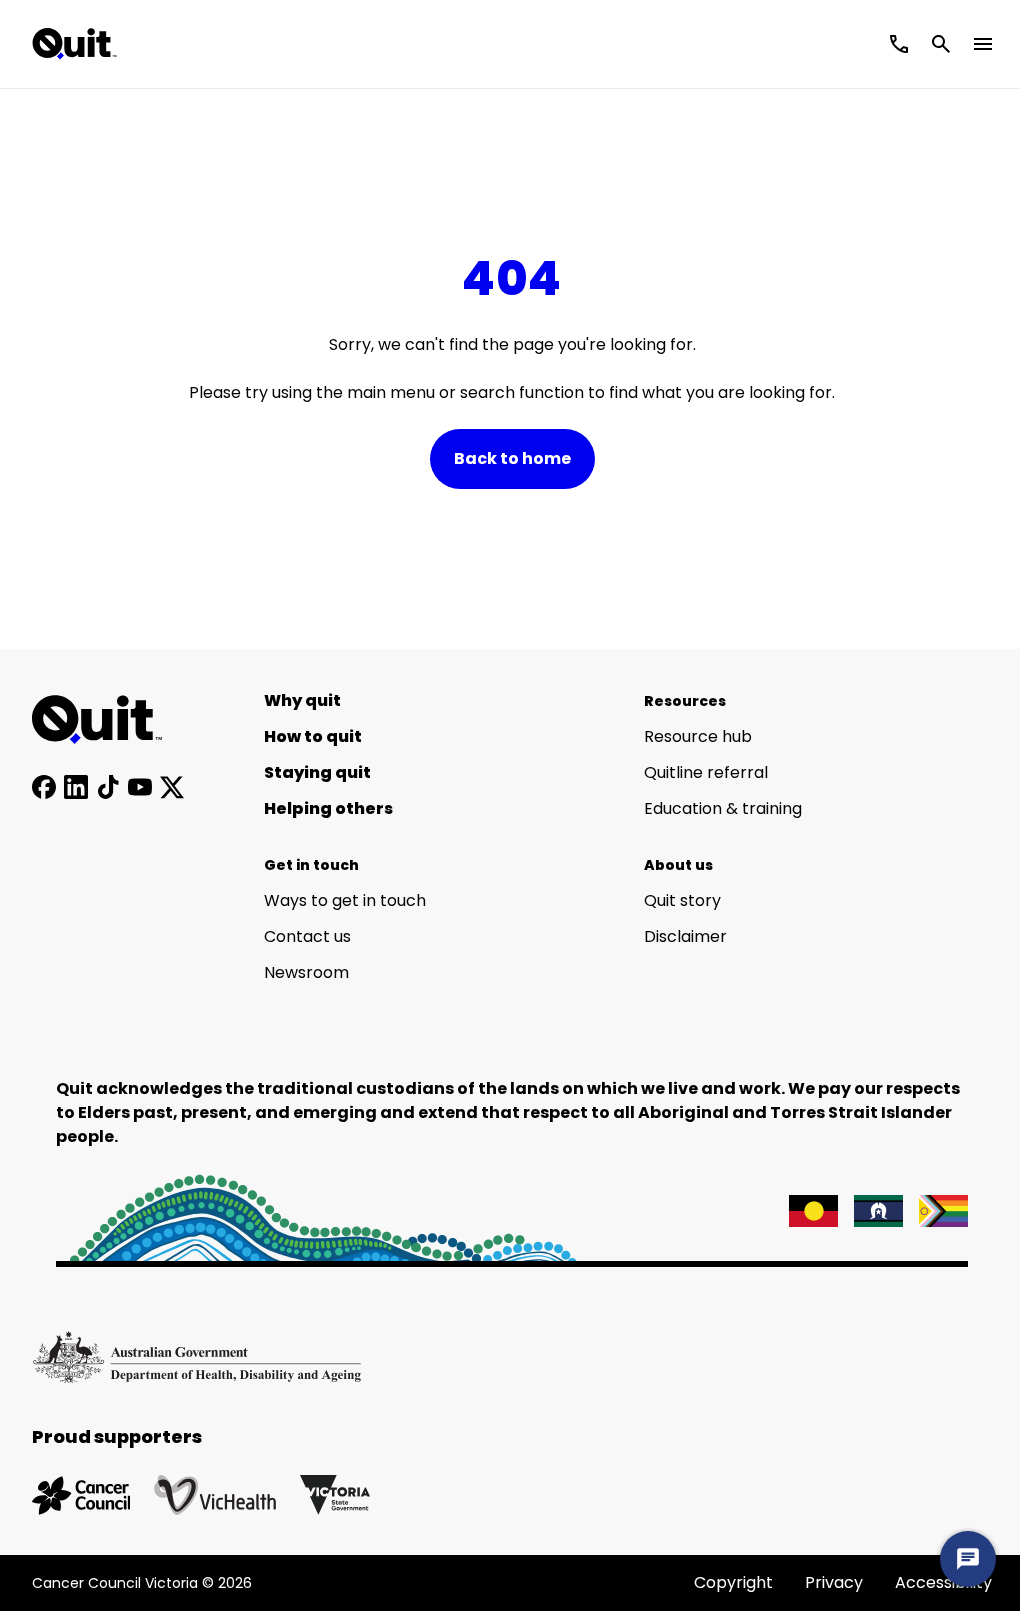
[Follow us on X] (172, 787)
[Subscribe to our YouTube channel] (140, 787)
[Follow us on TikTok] (108, 787)
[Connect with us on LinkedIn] (76, 787)
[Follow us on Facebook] (44, 787)
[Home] (108, 720)
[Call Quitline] (899, 44)
